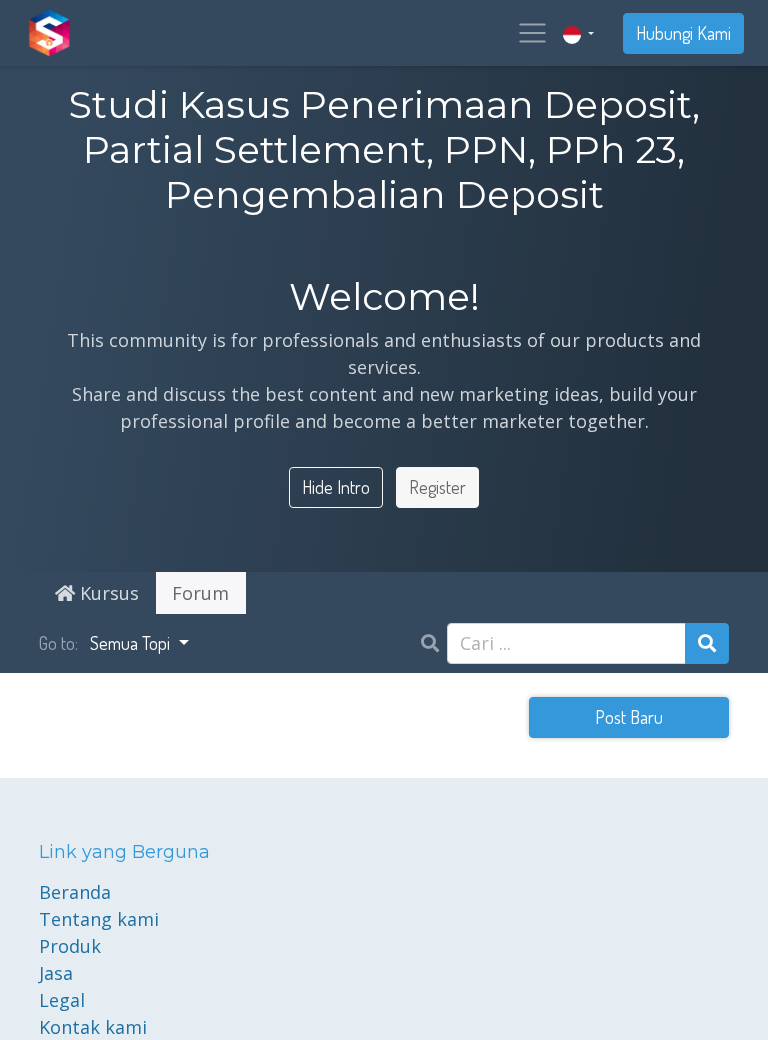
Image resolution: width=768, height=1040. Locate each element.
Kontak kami (93, 1027)
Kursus (107, 593)
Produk (70, 946)
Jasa (56, 973)
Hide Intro (336, 487)
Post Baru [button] (629, 717)
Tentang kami (99, 919)
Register (437, 487)
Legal (62, 1000)
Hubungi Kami (683, 33)
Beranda (75, 892)
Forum (200, 593)
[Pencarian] (707, 643)
